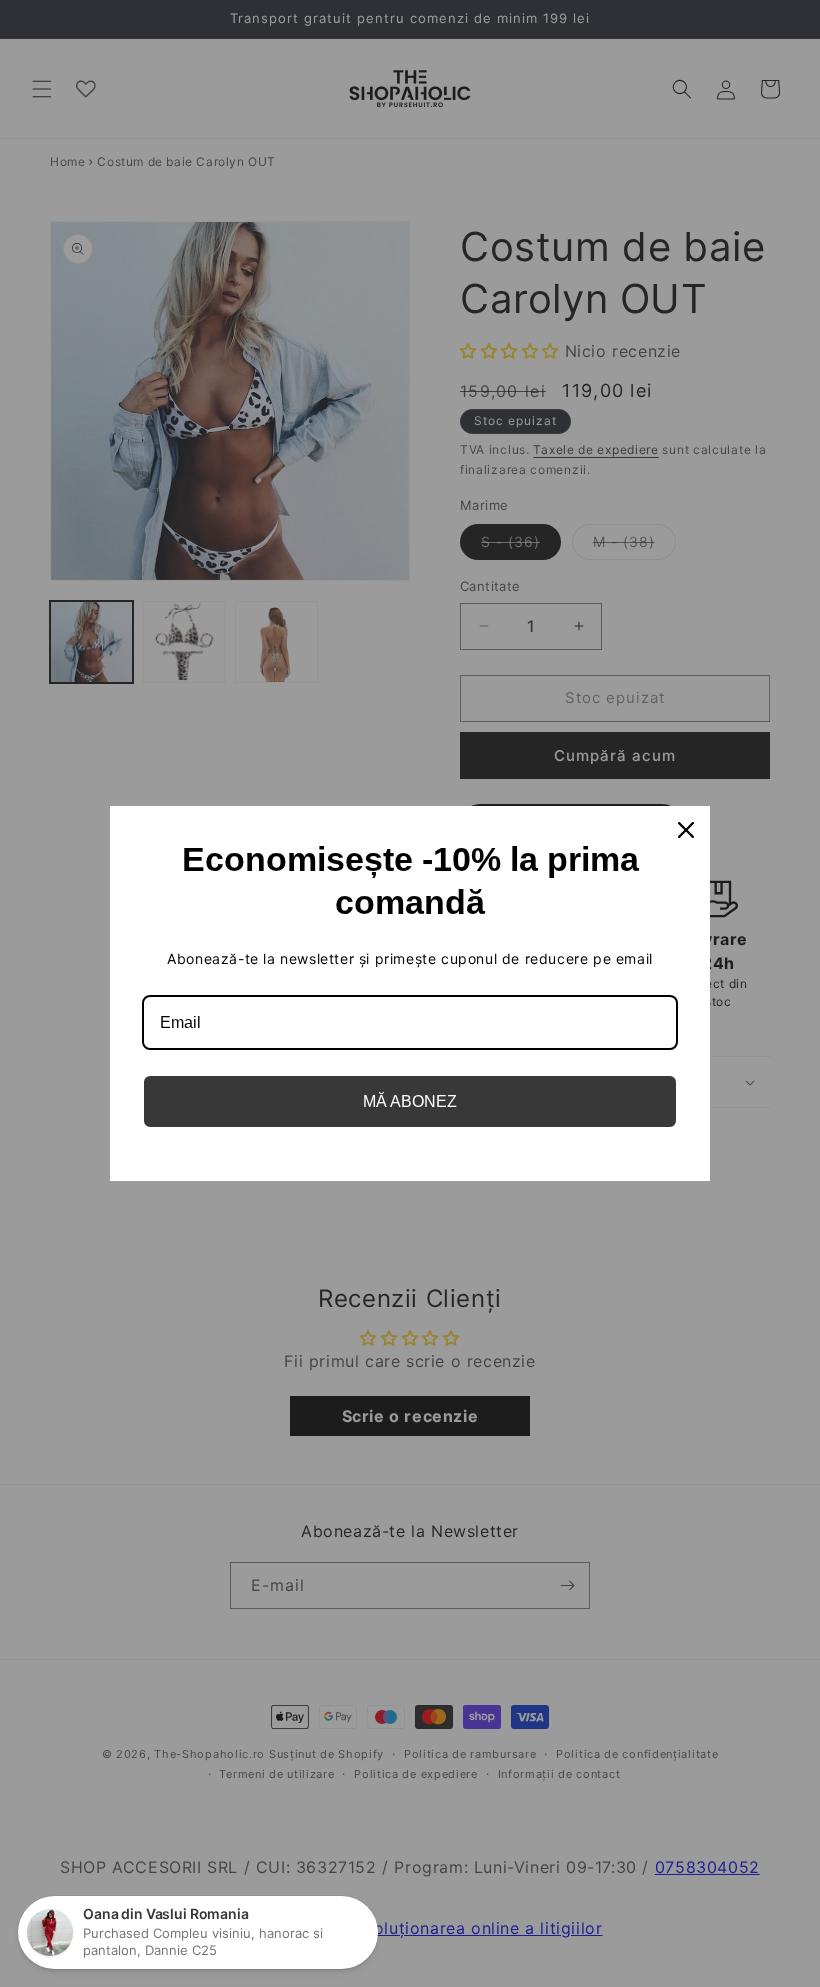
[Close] (686, 830)
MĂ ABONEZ (410, 1101)
